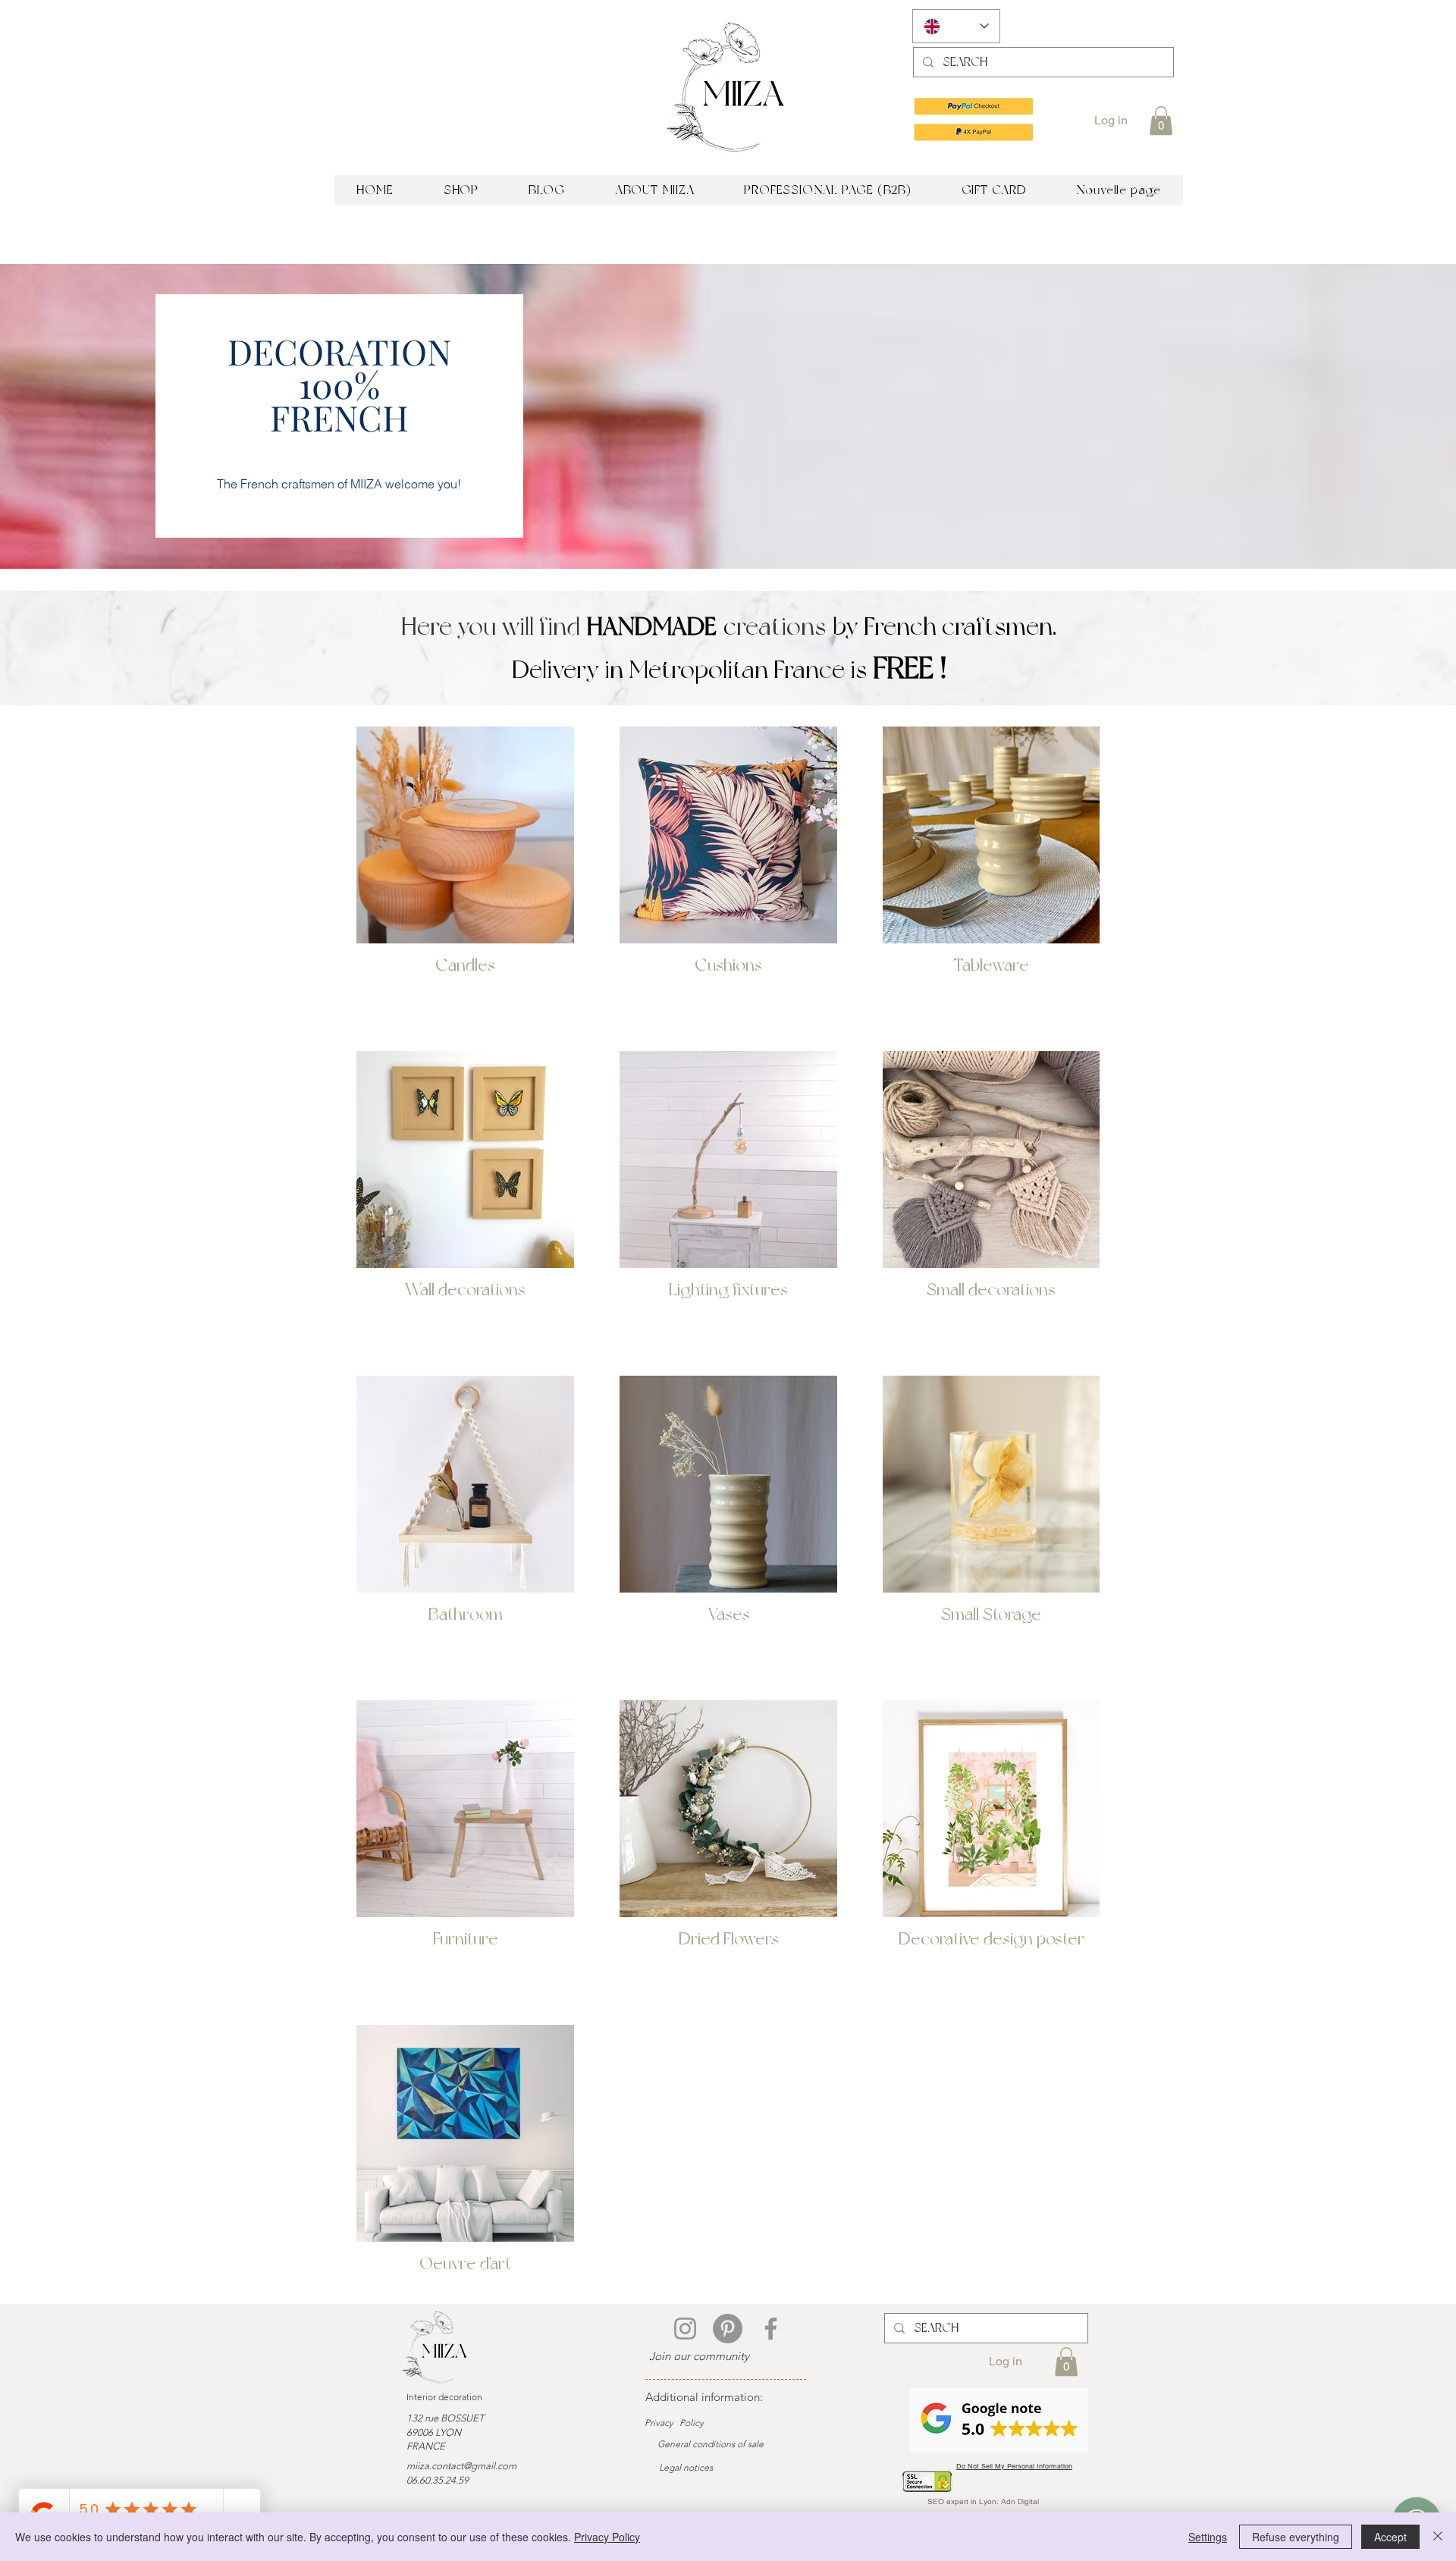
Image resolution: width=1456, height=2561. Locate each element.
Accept (1390, 2537)
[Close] (1438, 2537)
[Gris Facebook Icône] (771, 2329)
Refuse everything (1296, 2537)
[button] (1161, 121)
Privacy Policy (607, 2537)
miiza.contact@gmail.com (461, 2466)
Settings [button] (1208, 2537)
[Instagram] (685, 2329)
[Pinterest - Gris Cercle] (728, 2329)
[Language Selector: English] (956, 26)
